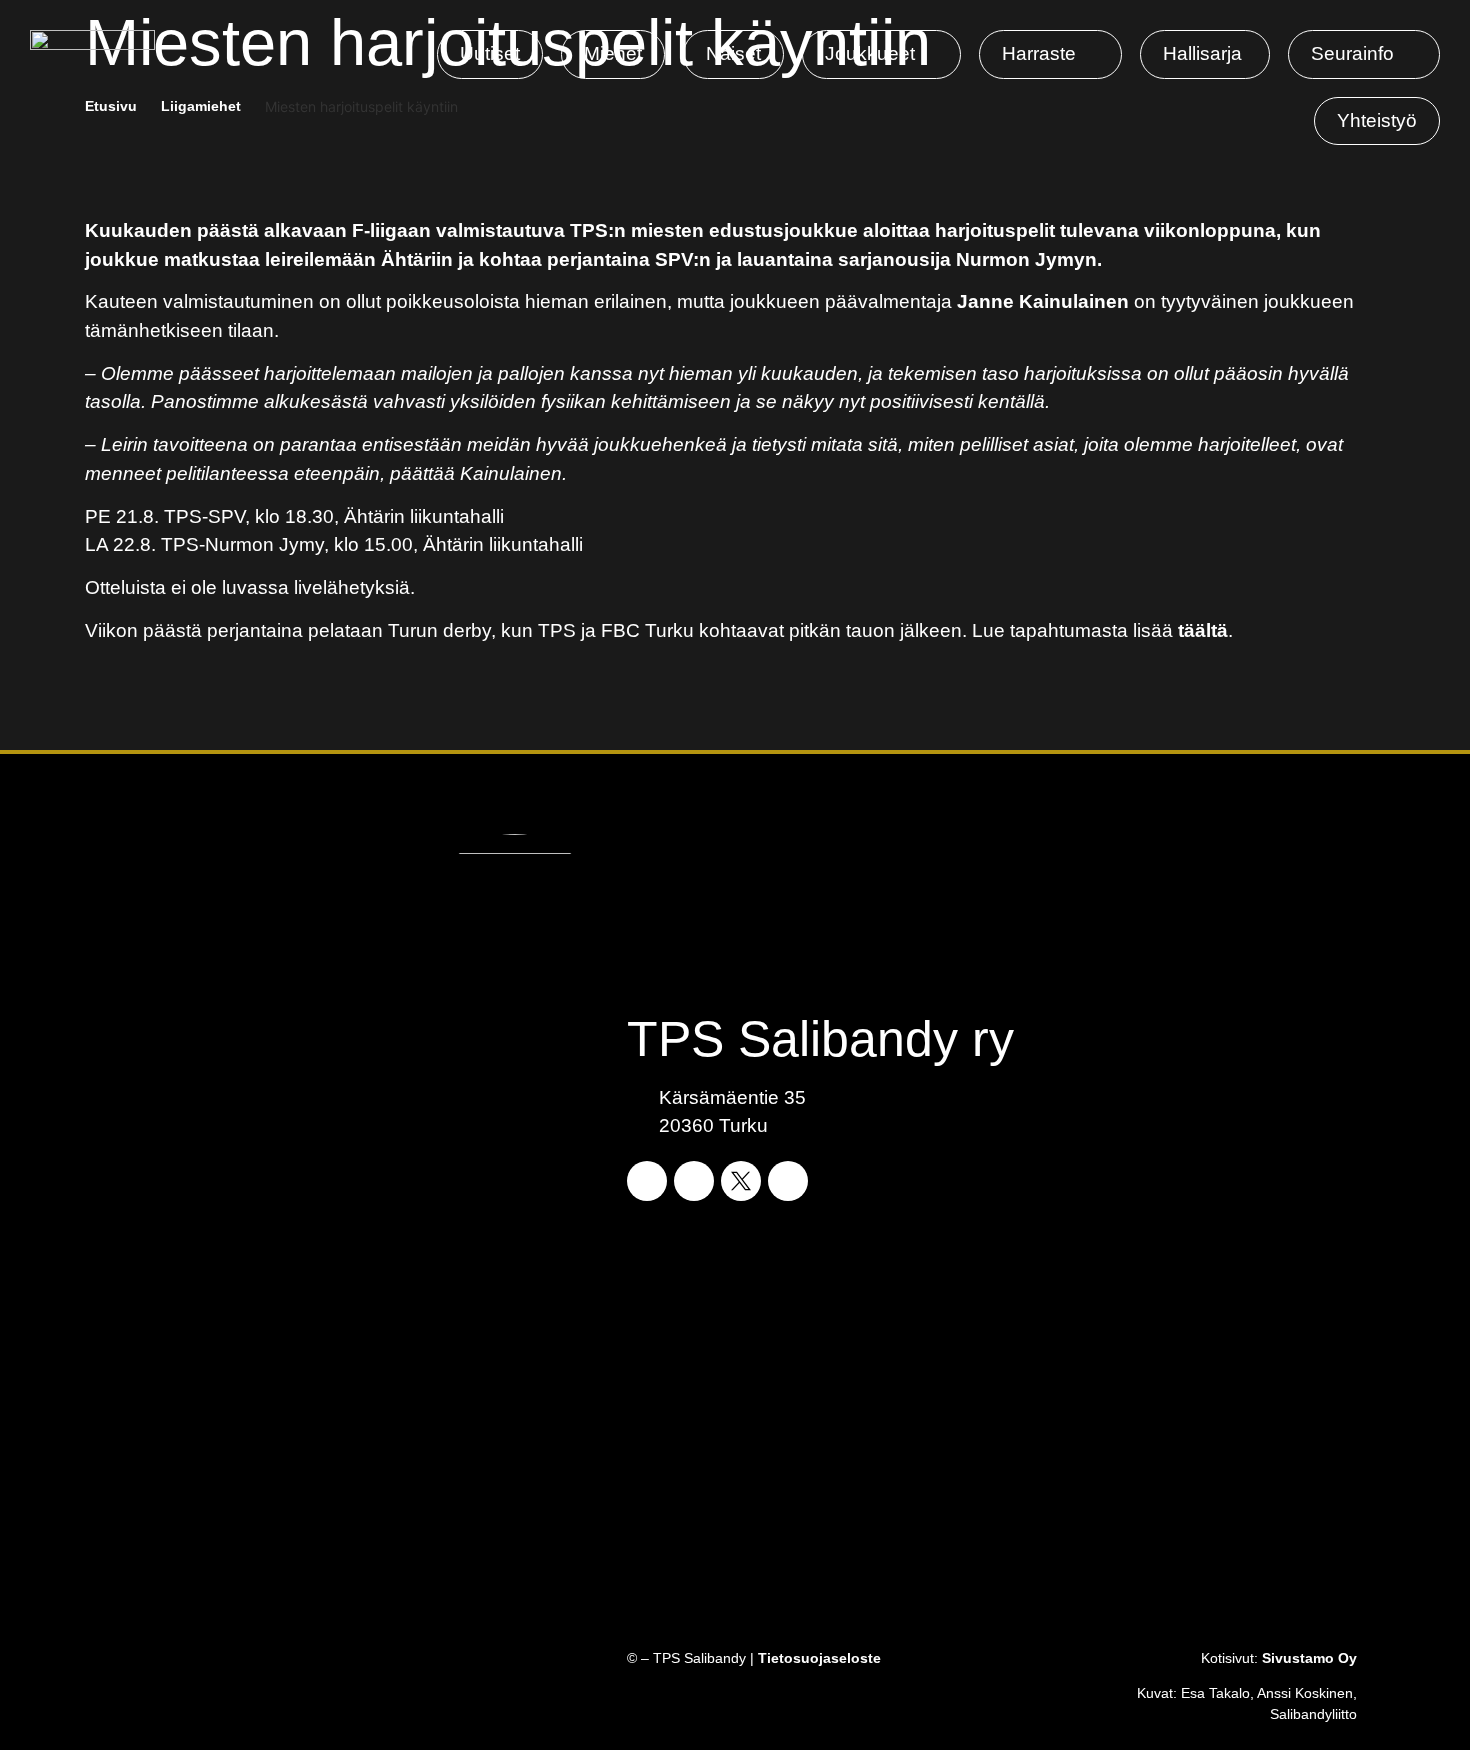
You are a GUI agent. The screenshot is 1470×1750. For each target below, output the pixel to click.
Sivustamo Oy (1309, 1658)
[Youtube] (788, 1181)
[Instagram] (694, 1181)
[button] (881, 54)
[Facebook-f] (647, 1181)
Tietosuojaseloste (819, 1658)
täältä (1203, 630)
